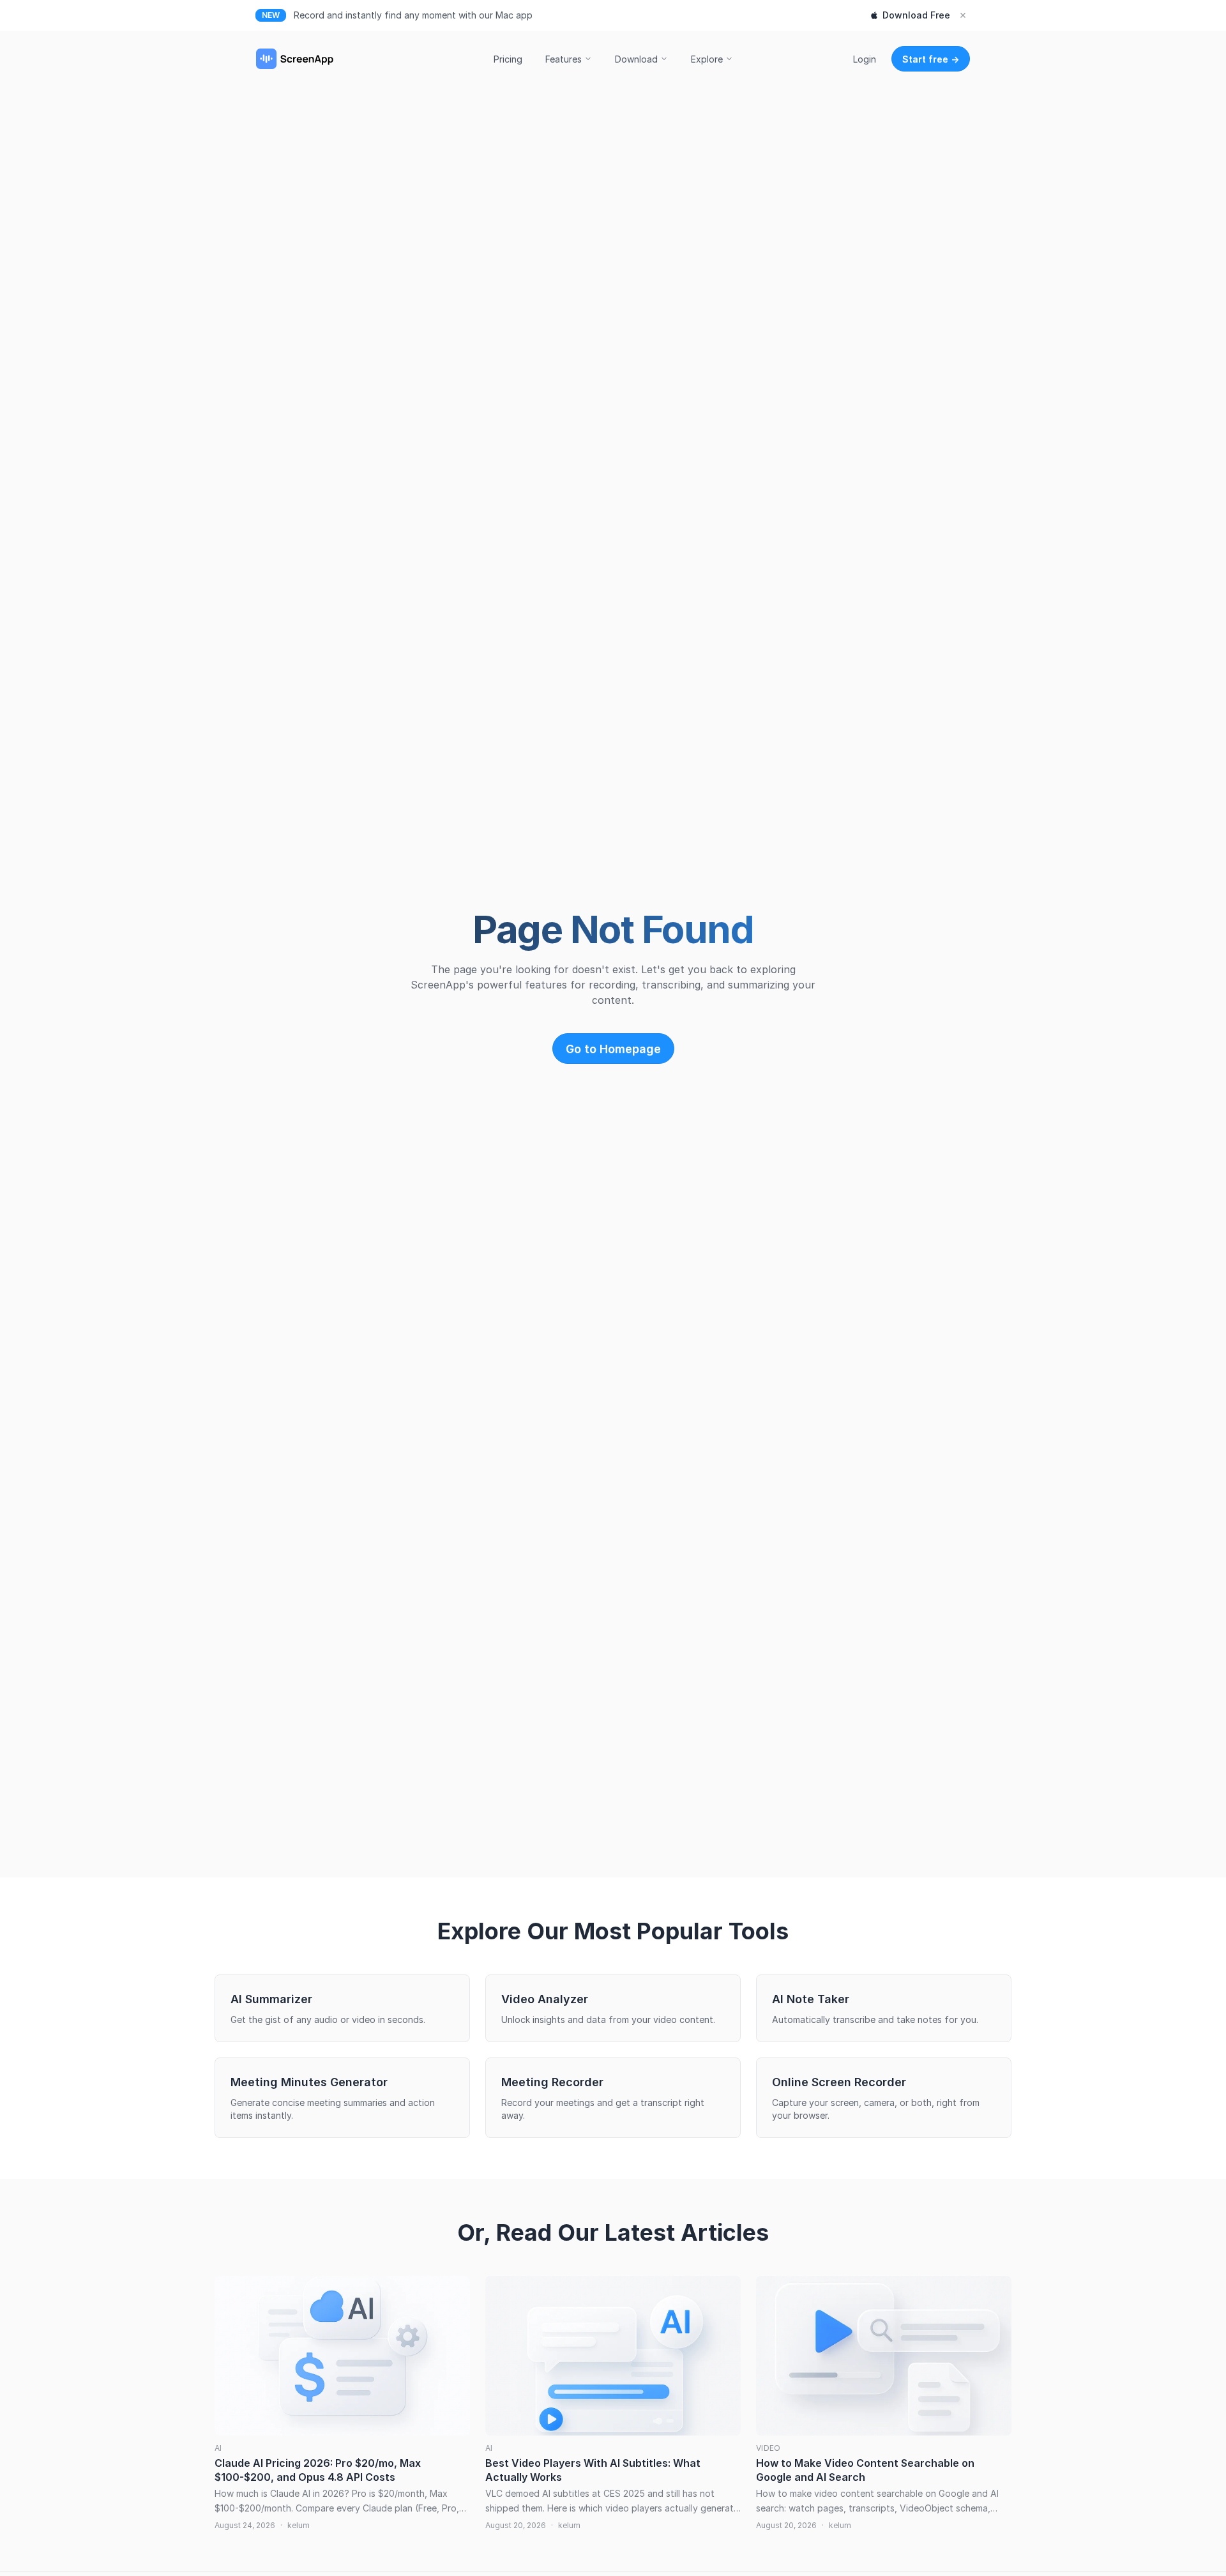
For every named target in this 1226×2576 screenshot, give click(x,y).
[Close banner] (963, 15)
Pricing (508, 59)
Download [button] (636, 59)
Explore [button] (707, 59)
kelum (299, 2525)
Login (865, 59)
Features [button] (564, 59)
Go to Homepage (613, 1049)
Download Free (916, 15)
